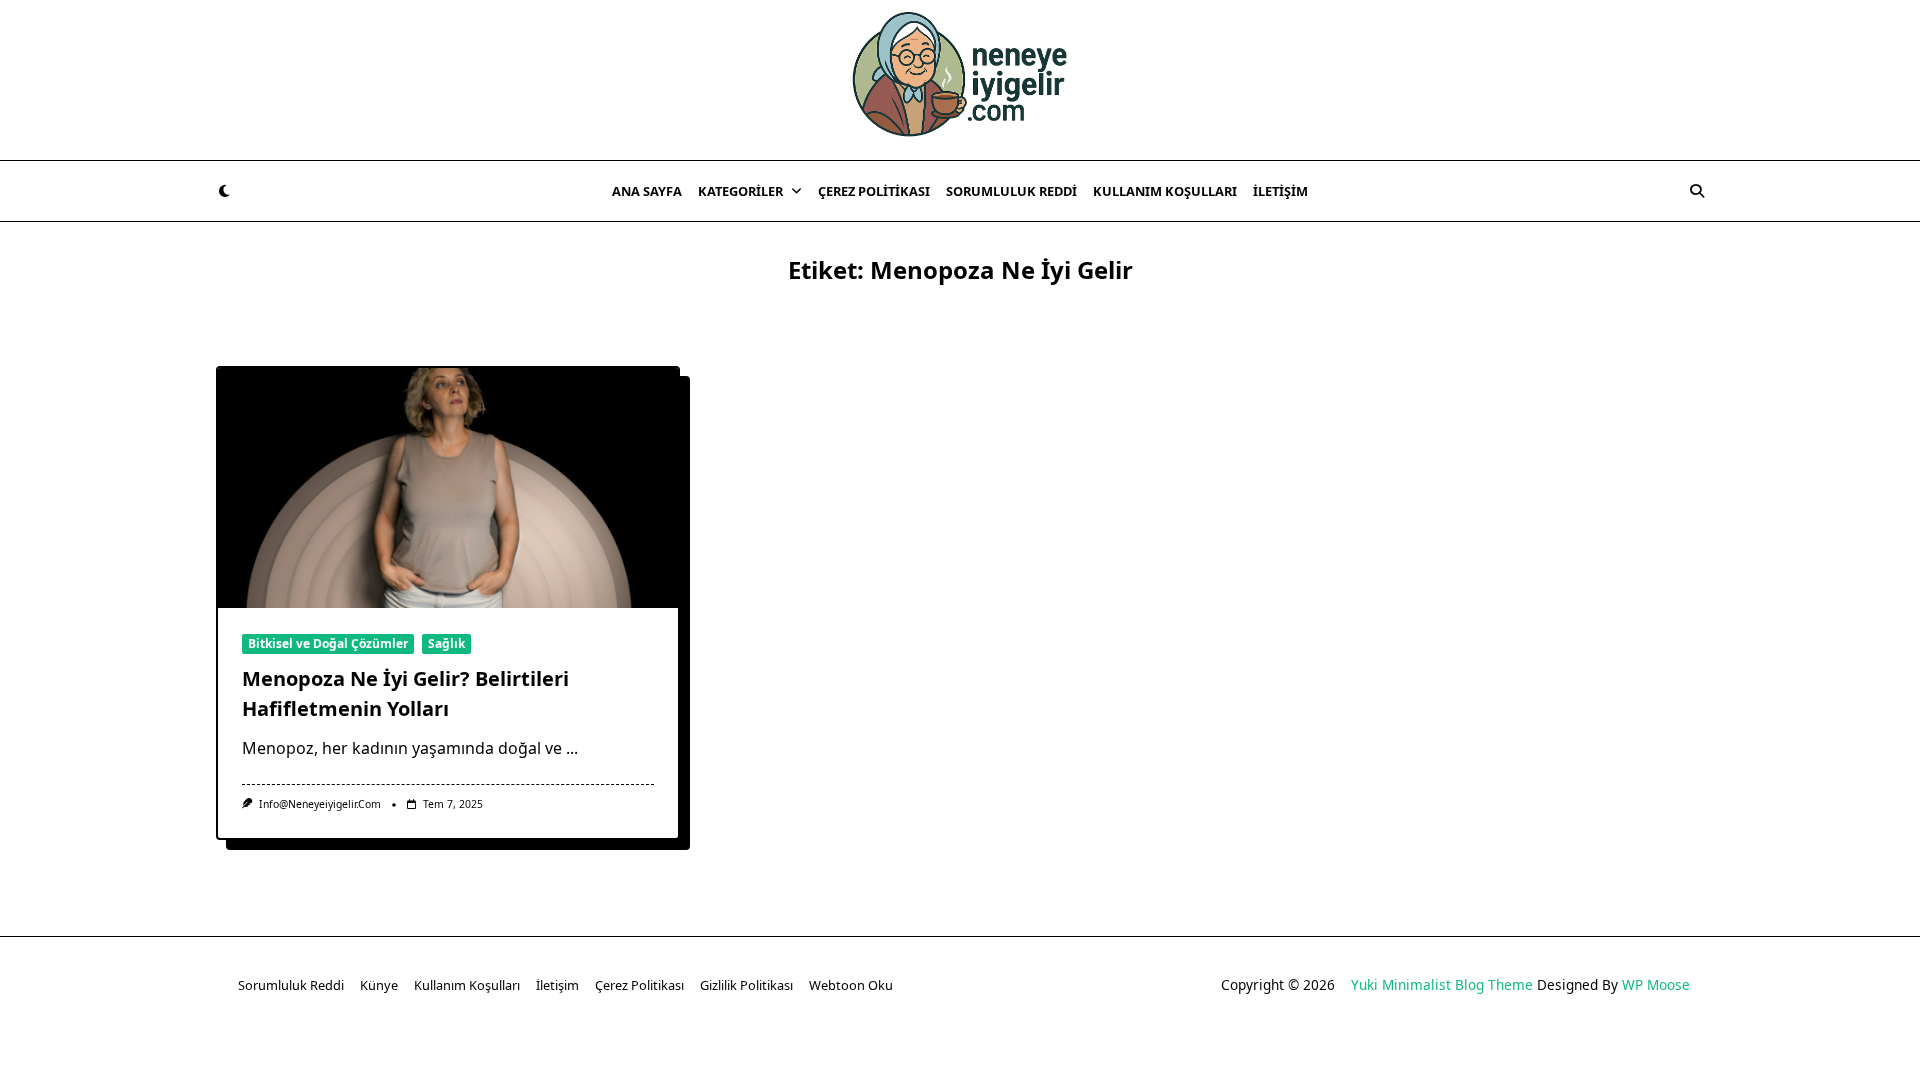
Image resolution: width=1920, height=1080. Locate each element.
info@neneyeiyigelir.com (320, 804)
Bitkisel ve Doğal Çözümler (328, 643)
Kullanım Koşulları (1165, 191)
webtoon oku (851, 985)
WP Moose (1656, 984)
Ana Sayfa (647, 191)
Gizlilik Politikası (746, 985)
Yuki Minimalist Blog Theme (1442, 984)
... (572, 748)
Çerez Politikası (874, 191)
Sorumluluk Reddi (1011, 191)
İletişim (1280, 191)
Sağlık (446, 643)
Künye (379, 985)
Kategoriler (740, 191)
